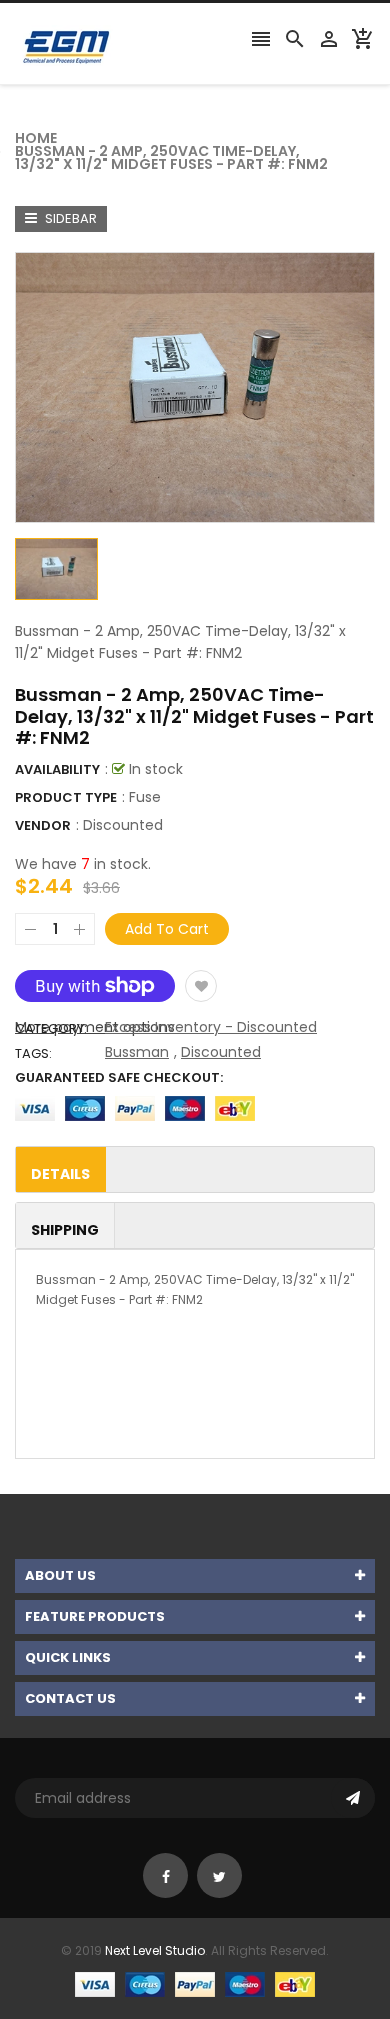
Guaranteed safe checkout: (119, 1077)
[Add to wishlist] (201, 986)
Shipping (65, 1230)
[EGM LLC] (195, 1983)
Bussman (137, 1052)
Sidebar (69, 218)
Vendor (43, 825)
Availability (57, 769)
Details (60, 1174)
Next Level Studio (155, 1950)
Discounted (123, 825)
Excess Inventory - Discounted (211, 1027)
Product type (66, 797)
